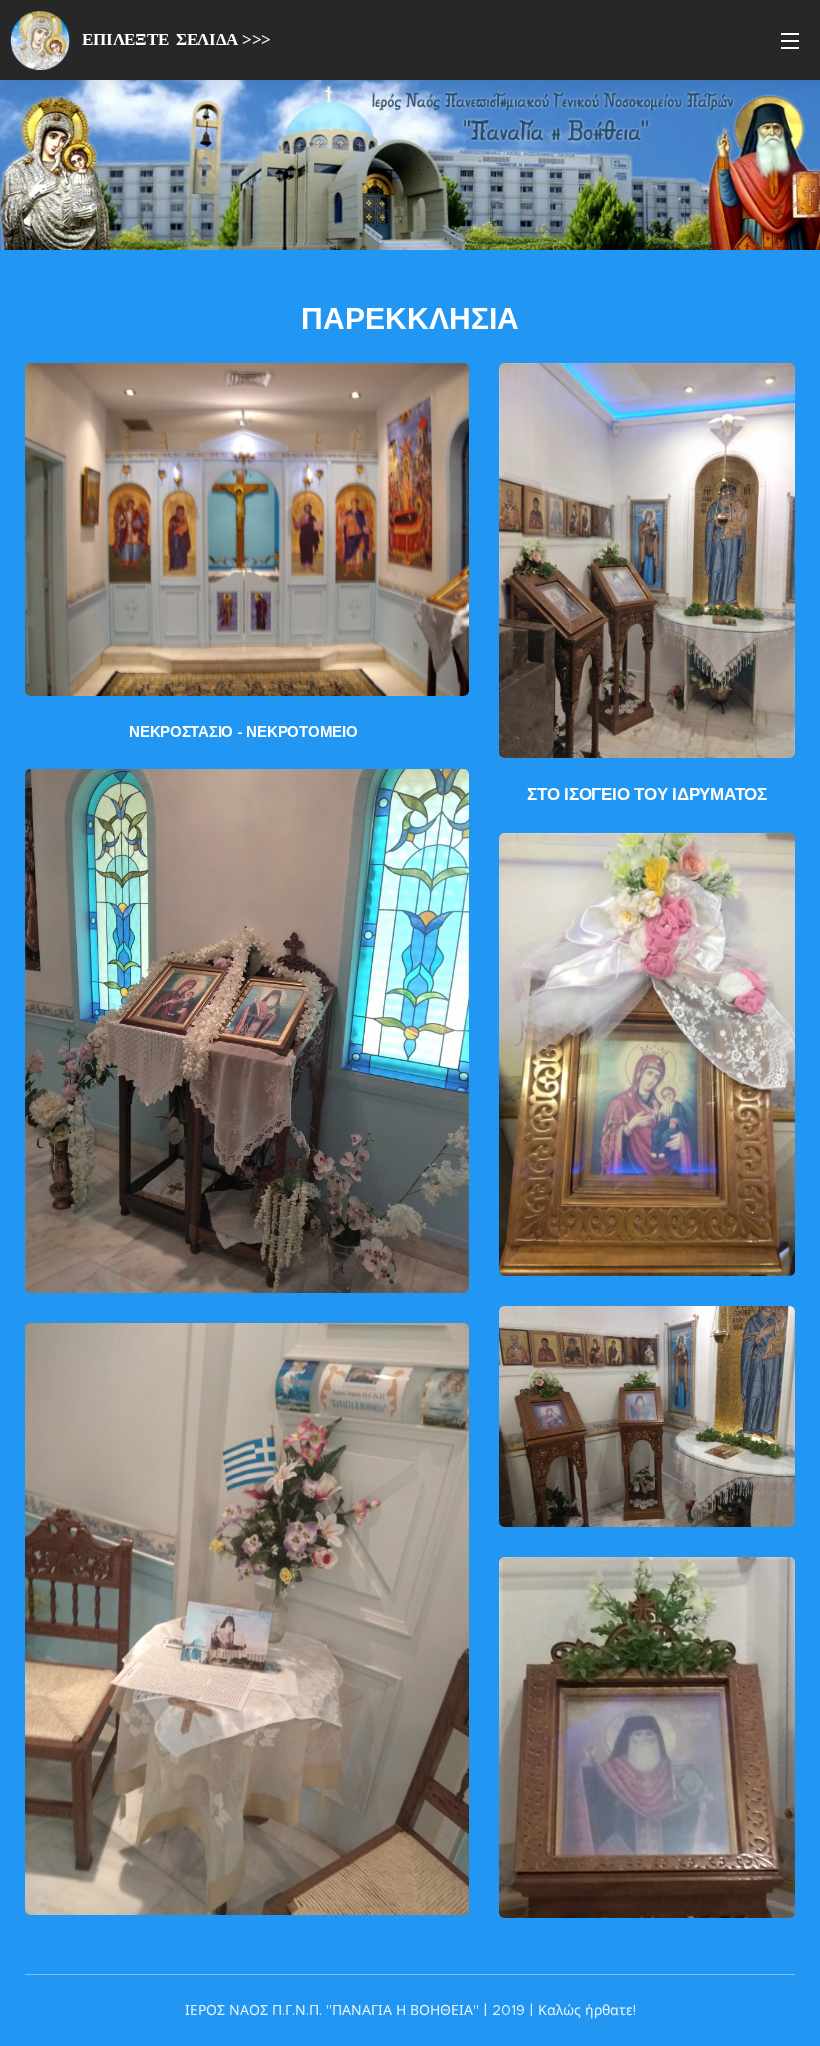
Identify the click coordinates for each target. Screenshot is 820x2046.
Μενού (790, 40)
